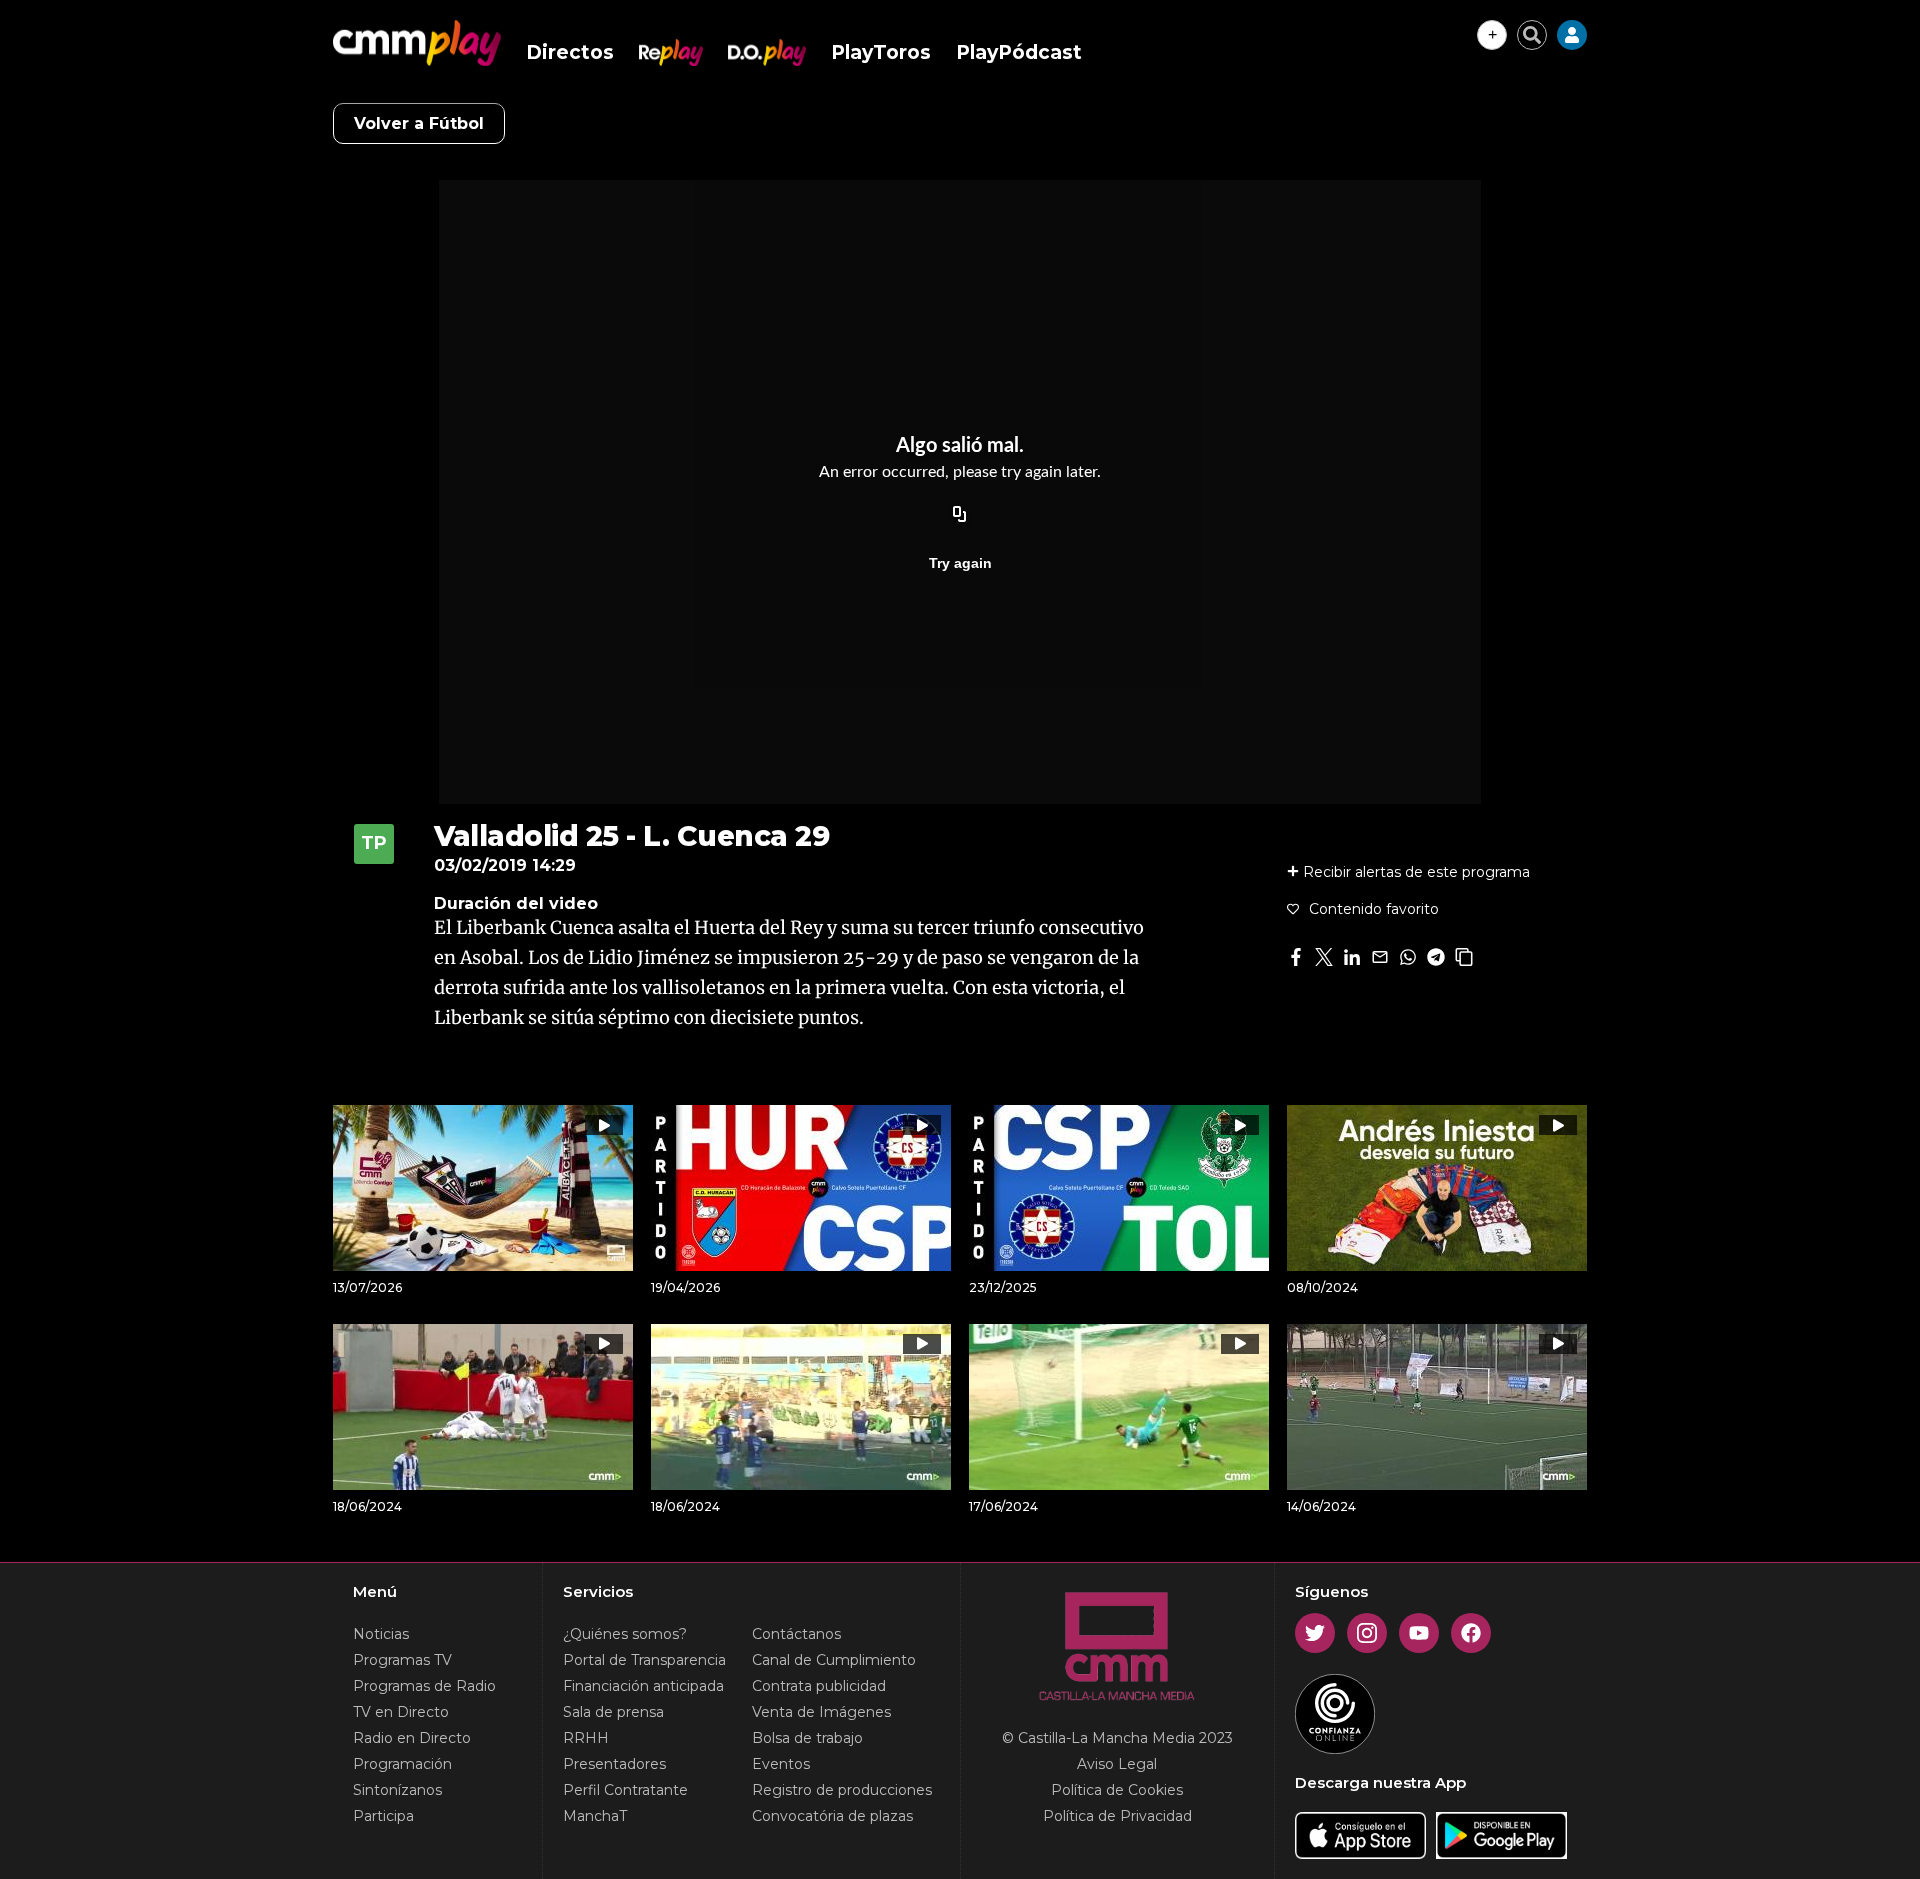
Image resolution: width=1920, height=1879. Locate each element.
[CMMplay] (417, 43)
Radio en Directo (412, 1738)
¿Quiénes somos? (625, 1634)
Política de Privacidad (1117, 1816)
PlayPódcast (1019, 52)
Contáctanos (796, 1634)
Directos (570, 52)
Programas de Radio (424, 1686)
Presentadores (614, 1764)
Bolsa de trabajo (807, 1738)
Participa (383, 1816)
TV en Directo (401, 1712)
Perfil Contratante (625, 1790)
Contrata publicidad (819, 1686)
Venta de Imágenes (821, 1712)
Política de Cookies (1117, 1790)
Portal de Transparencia (644, 1660)
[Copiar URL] (960, 515)
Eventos (781, 1764)
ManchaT (595, 1816)
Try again (960, 563)
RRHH (586, 1738)
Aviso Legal (1117, 1764)
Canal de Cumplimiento (834, 1660)
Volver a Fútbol (419, 123)
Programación (402, 1764)
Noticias (381, 1634)
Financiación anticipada (643, 1686)
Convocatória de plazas (832, 1816)
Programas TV (402, 1660)
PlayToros (881, 52)
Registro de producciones (842, 1790)
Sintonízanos (397, 1790)
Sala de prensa (613, 1712)
